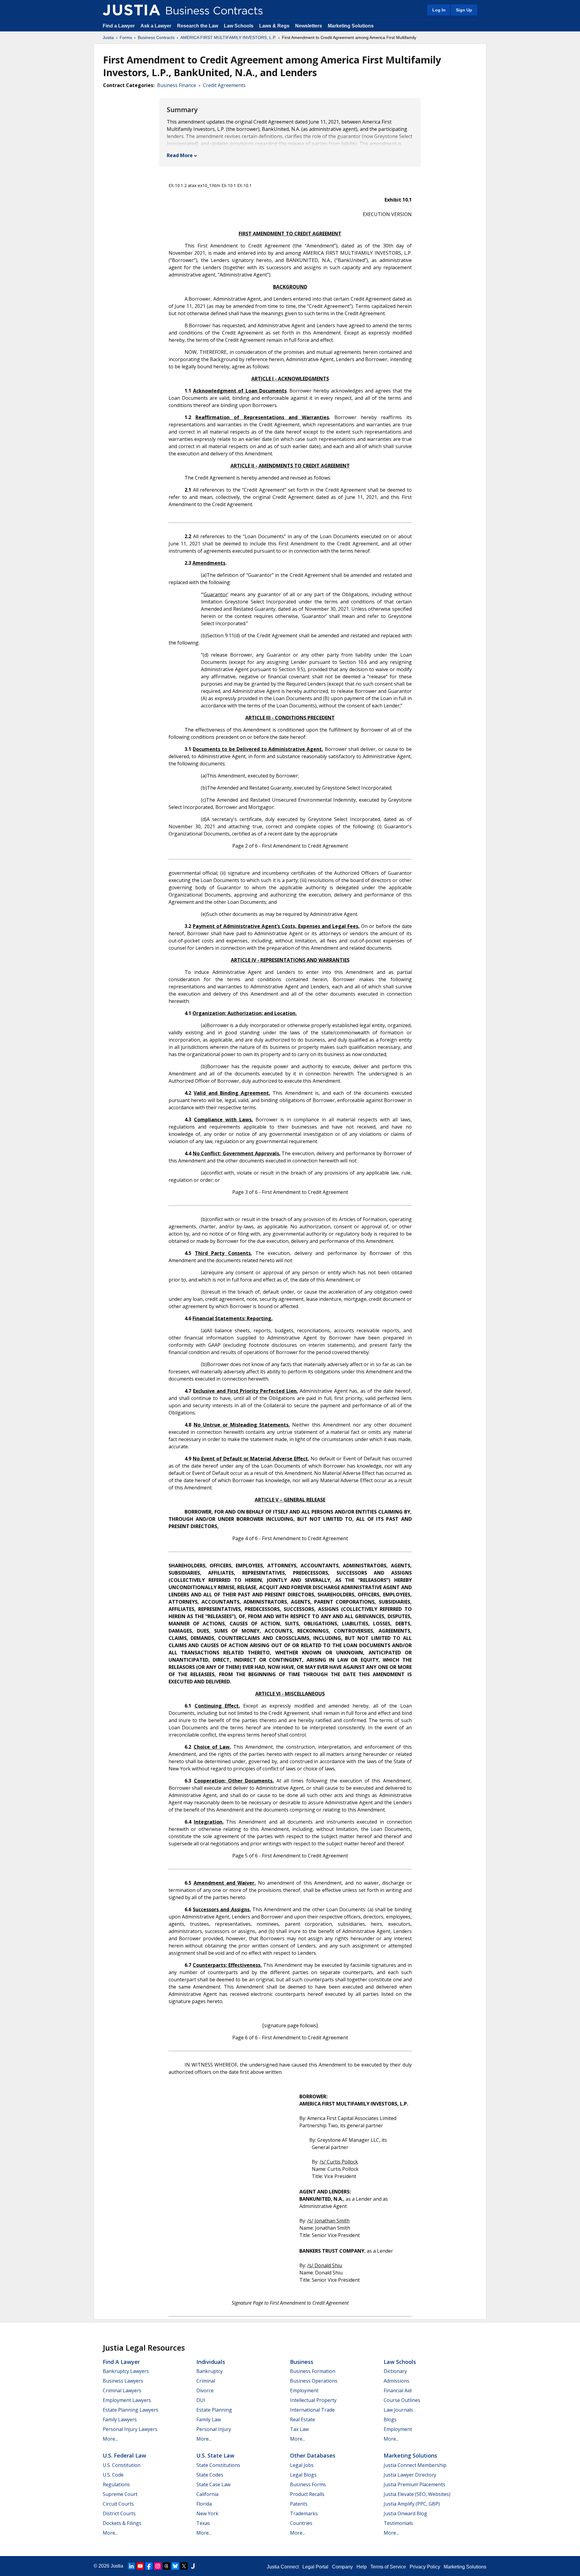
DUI (201, 2400)
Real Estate (303, 2419)
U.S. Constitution (122, 2465)
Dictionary (395, 2371)
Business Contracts (156, 37)
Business (302, 2362)
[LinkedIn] (131, 2566)
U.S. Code (113, 2475)
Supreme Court (120, 2494)
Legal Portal (315, 2567)
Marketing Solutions (351, 26)
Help (362, 2567)
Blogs (390, 2419)
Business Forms (308, 2484)
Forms (126, 37)
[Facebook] (149, 2566)
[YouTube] (140, 2566)
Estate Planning (214, 2410)
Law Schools (239, 26)
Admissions (396, 2381)
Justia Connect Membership (415, 2465)
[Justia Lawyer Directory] (193, 2566)
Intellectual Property (313, 2400)
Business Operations (314, 2381)
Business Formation (313, 2371)
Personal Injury (214, 2429)
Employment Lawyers (127, 2400)
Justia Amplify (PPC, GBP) (412, 2504)
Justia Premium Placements (414, 2484)
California (207, 2494)
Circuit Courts (118, 2504)
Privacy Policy (425, 2567)
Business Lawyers (123, 2381)
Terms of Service (388, 2567)
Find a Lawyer (119, 26)
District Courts (119, 2513)
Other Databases (313, 2455)
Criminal (206, 2381)
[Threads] (166, 2566)
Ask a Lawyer (156, 26)
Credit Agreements (224, 85)
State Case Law (213, 2484)
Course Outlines (402, 2400)
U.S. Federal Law (124, 2455)
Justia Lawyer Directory (410, 2475)
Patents (299, 2504)
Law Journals (398, 2410)
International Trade (312, 2410)
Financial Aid (398, 2390)
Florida (204, 2504)
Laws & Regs (274, 26)
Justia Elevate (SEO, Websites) (417, 2494)
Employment (304, 2390)
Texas (203, 2523)
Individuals (211, 2362)
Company (342, 2567)
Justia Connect (283, 2567)
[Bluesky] (175, 2566)
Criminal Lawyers (122, 2390)
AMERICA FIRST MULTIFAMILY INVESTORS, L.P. (228, 37)
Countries (301, 2523)
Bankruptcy (209, 2371)
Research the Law (198, 26)
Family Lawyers (120, 2419)
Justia (108, 37)
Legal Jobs (302, 2465)
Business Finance (177, 85)
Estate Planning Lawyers (130, 2410)
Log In (439, 10)
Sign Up (464, 10)
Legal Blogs (303, 2475)
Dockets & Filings (122, 2523)
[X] (184, 2566)
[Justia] (131, 10)
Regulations (116, 2484)
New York (207, 2513)
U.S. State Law (215, 2455)
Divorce (205, 2390)
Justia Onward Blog (405, 2513)
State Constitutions (218, 2465)
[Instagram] (158, 2566)
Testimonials (398, 2523)
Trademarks (304, 2513)
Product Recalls (307, 2494)
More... (110, 2439)
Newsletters (309, 26)
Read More (180, 155)
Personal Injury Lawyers (130, 2429)
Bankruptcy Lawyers (126, 2371)
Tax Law (299, 2429)
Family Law (209, 2419)
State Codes (210, 2475)
